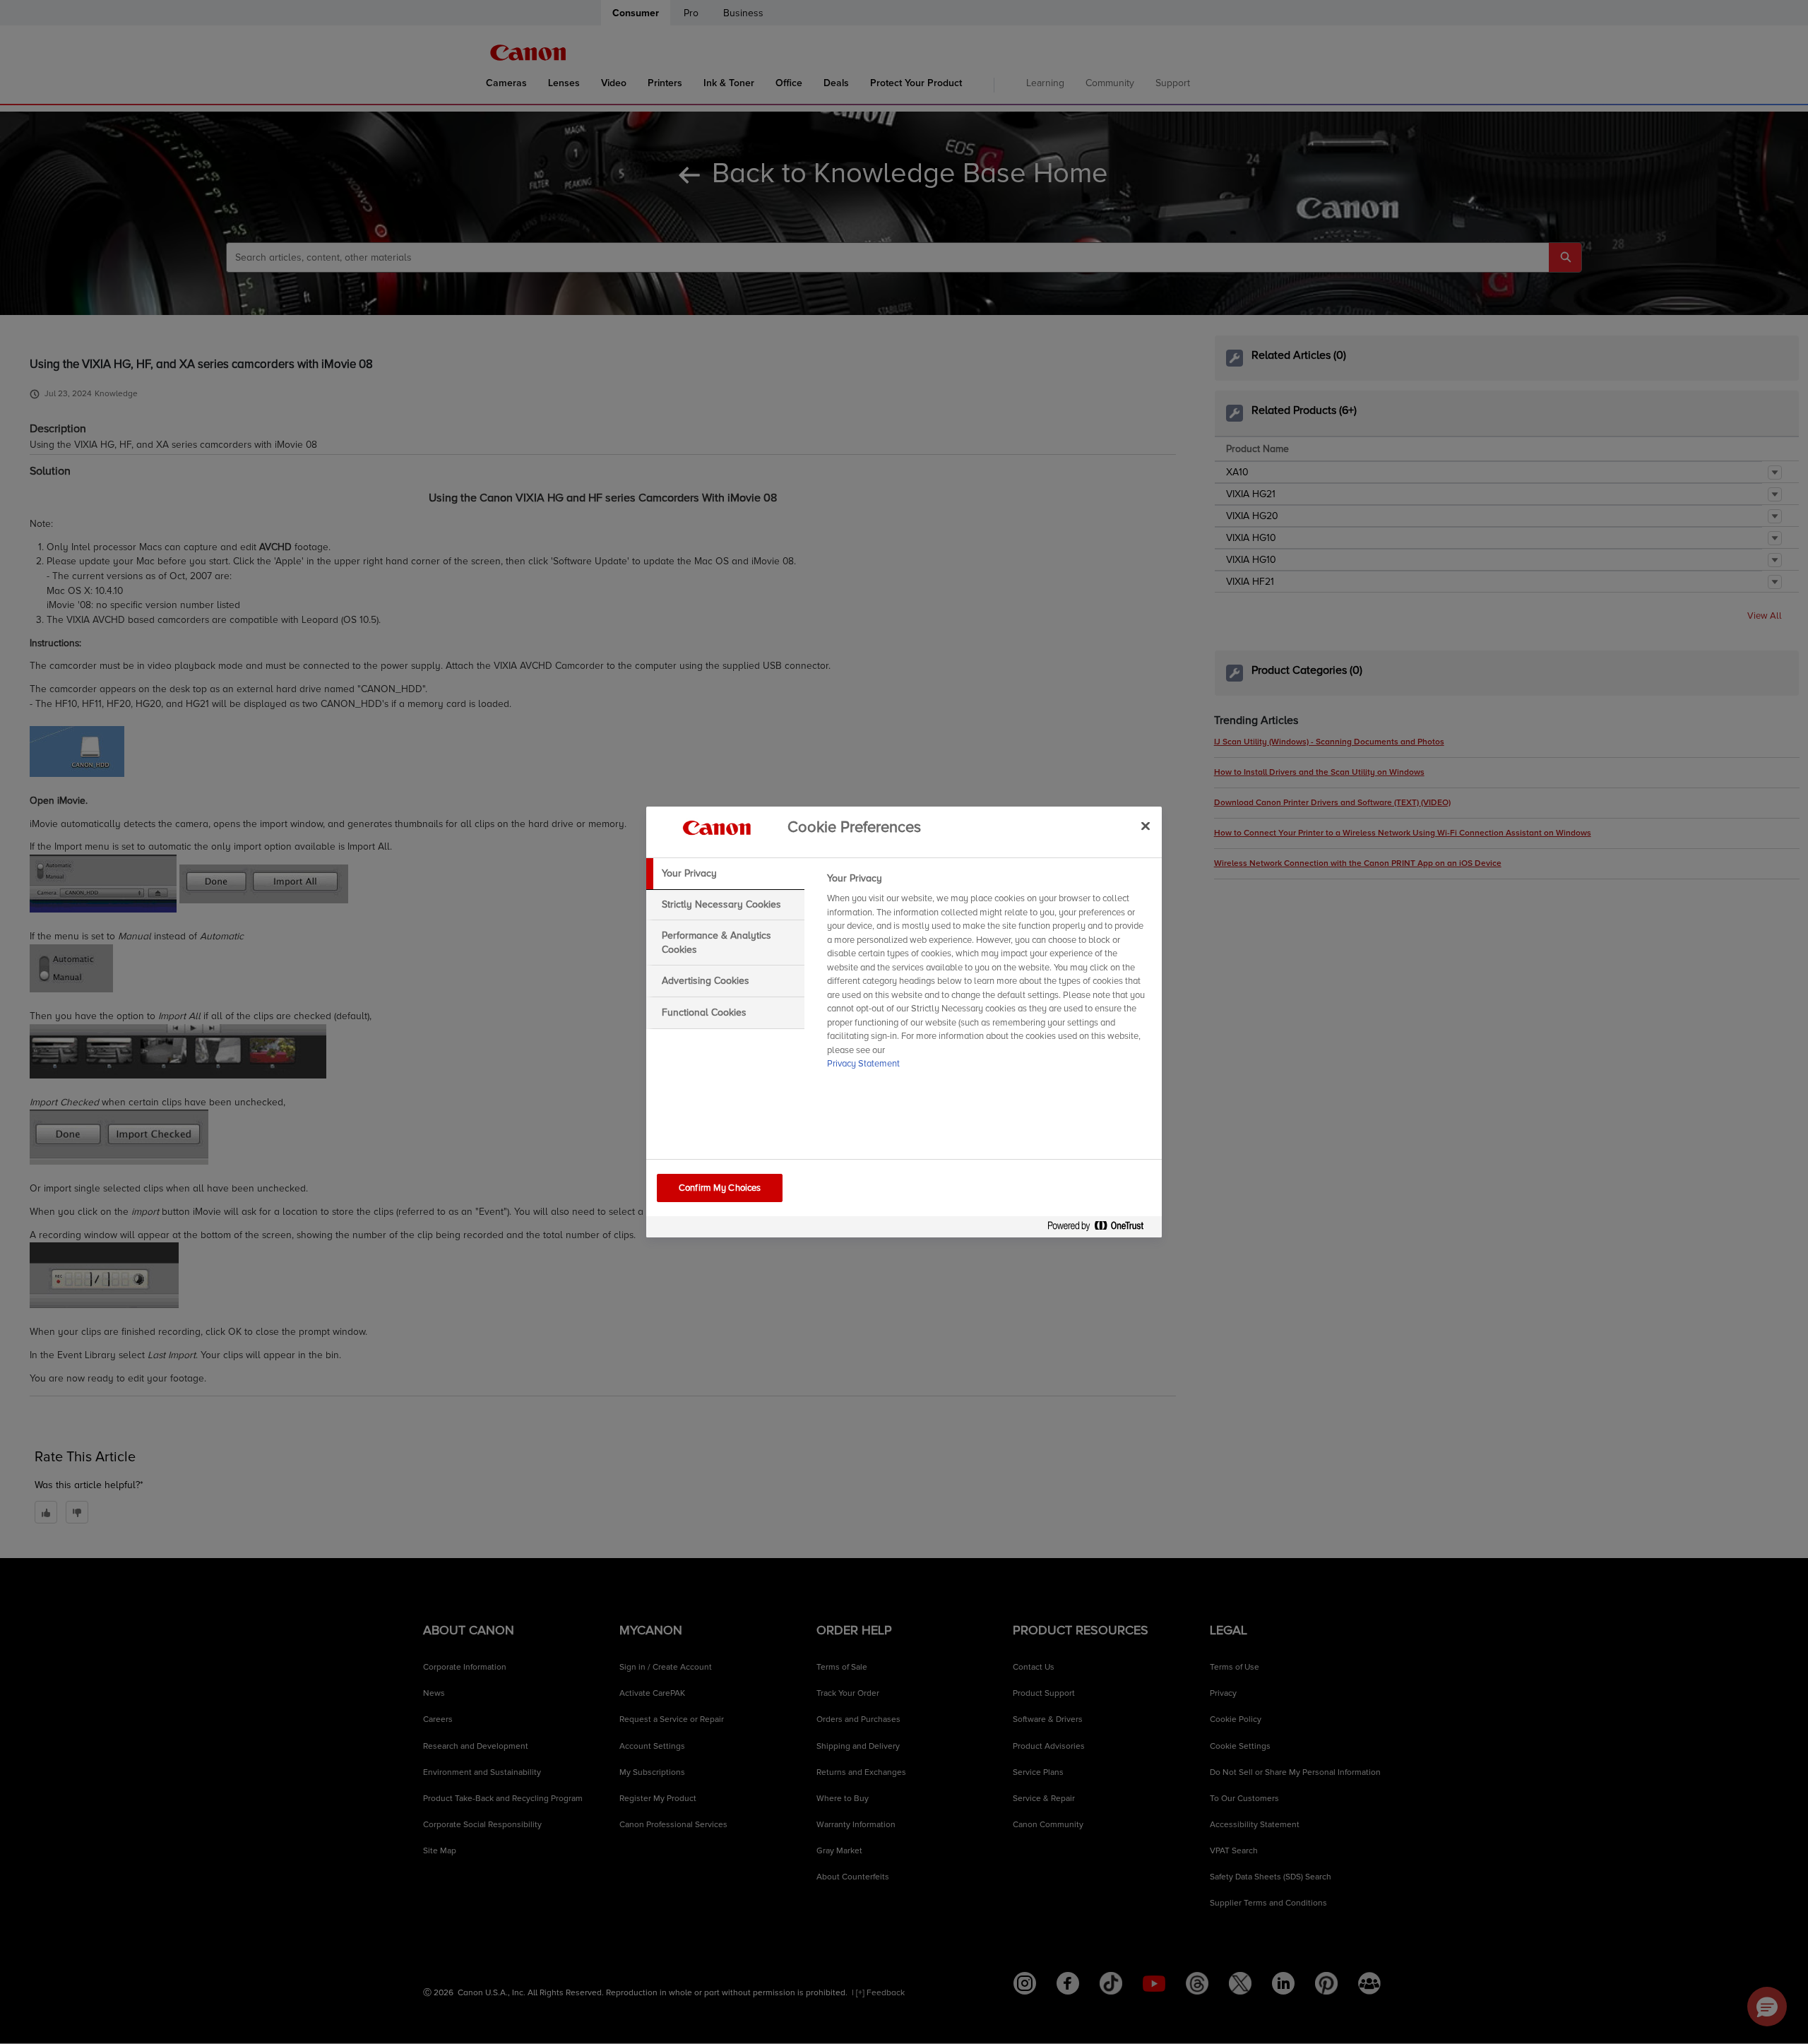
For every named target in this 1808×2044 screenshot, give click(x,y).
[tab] (725, 874)
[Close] (1146, 826)
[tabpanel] (988, 975)
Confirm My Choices (720, 1188)
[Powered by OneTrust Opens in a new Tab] (1101, 1229)
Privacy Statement (863, 1064)
